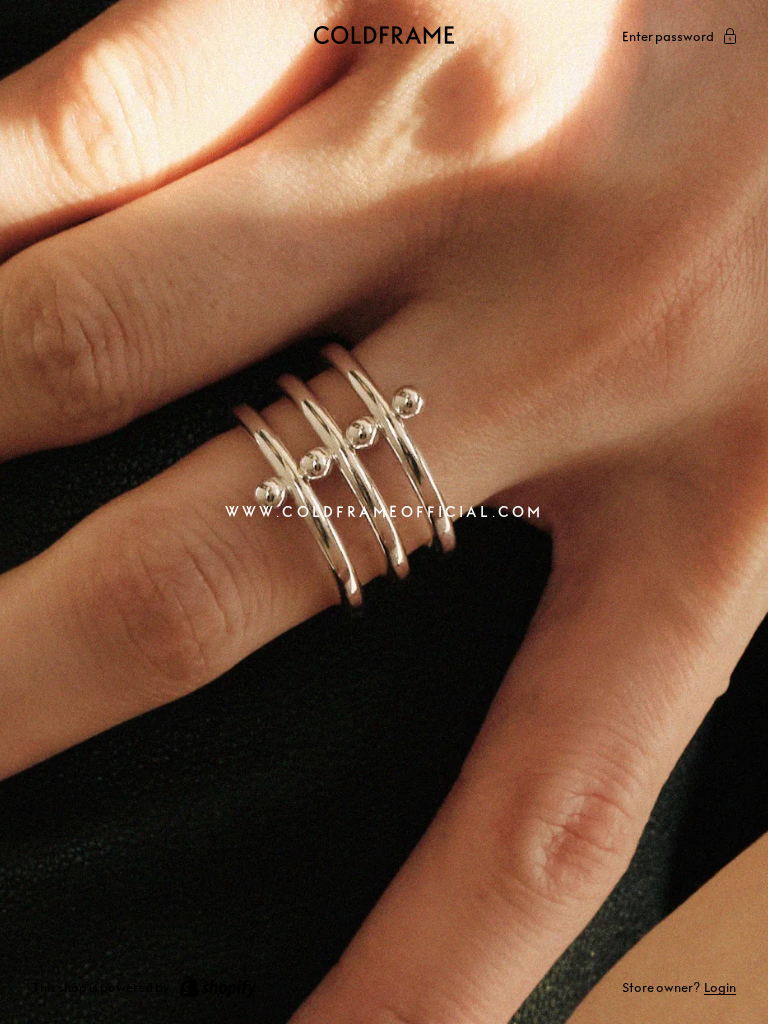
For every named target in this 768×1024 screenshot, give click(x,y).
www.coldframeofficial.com (384, 511)
